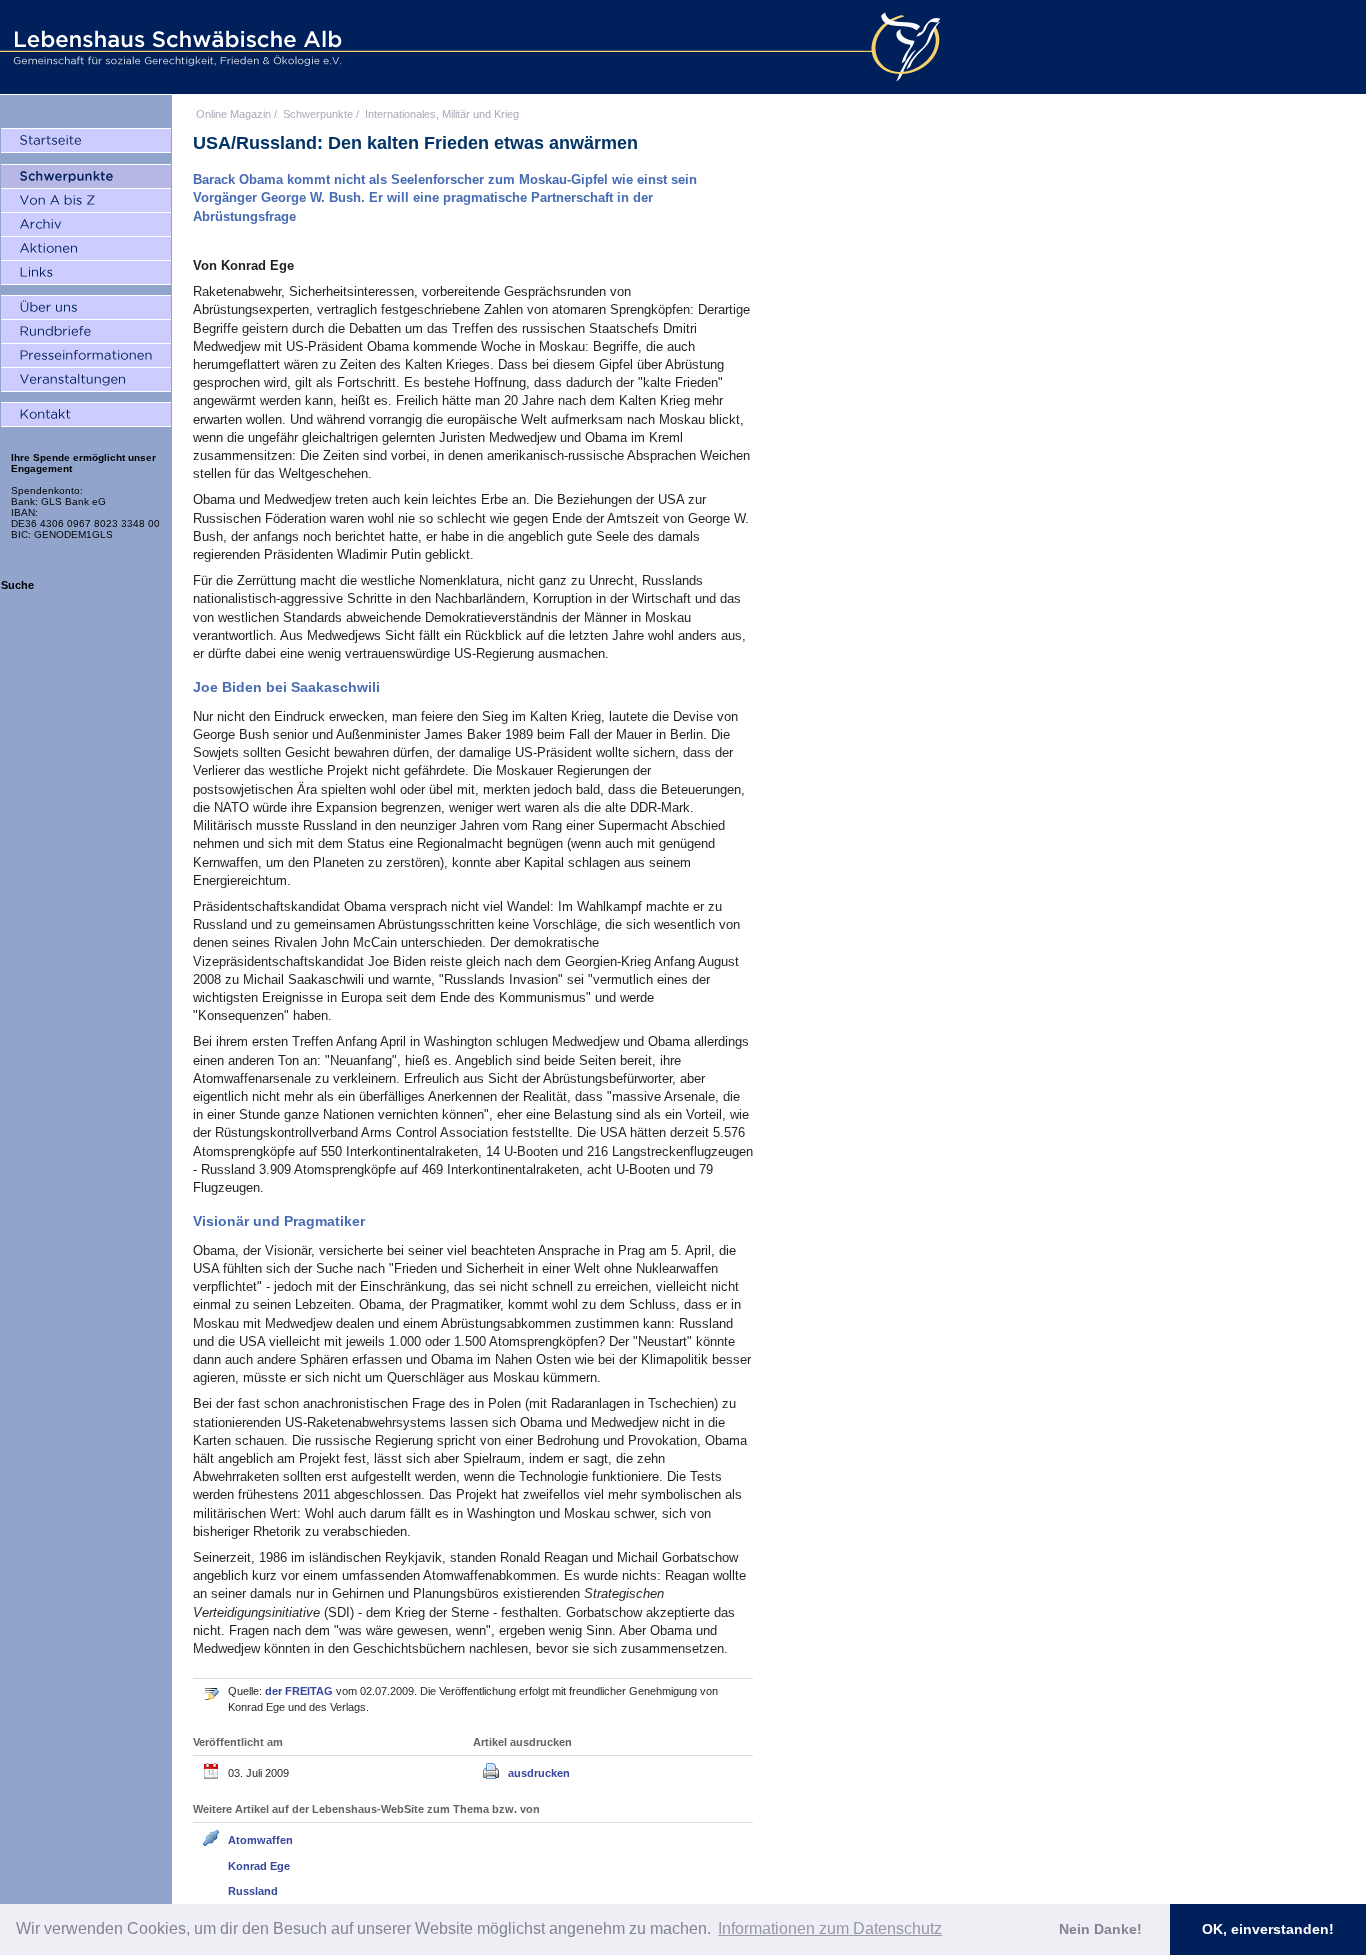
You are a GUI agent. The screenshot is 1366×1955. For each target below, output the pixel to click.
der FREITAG (300, 1691)
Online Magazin (233, 114)
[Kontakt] (86, 415)
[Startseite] (86, 141)
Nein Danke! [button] (1100, 1929)
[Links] (86, 273)
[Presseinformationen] (86, 356)
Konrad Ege (259, 1866)
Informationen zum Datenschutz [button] (830, 1928)
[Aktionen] (86, 249)
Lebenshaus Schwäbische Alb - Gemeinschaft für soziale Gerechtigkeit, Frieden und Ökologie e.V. (175, 47)
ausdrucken (539, 1773)
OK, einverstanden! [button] (1268, 1929)
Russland (253, 1891)
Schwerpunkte (318, 114)
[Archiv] (86, 225)
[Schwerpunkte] (86, 177)
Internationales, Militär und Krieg (442, 114)
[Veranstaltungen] (86, 380)
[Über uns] (86, 308)
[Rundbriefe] (86, 332)
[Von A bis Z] (86, 201)
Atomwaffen (260, 1840)
